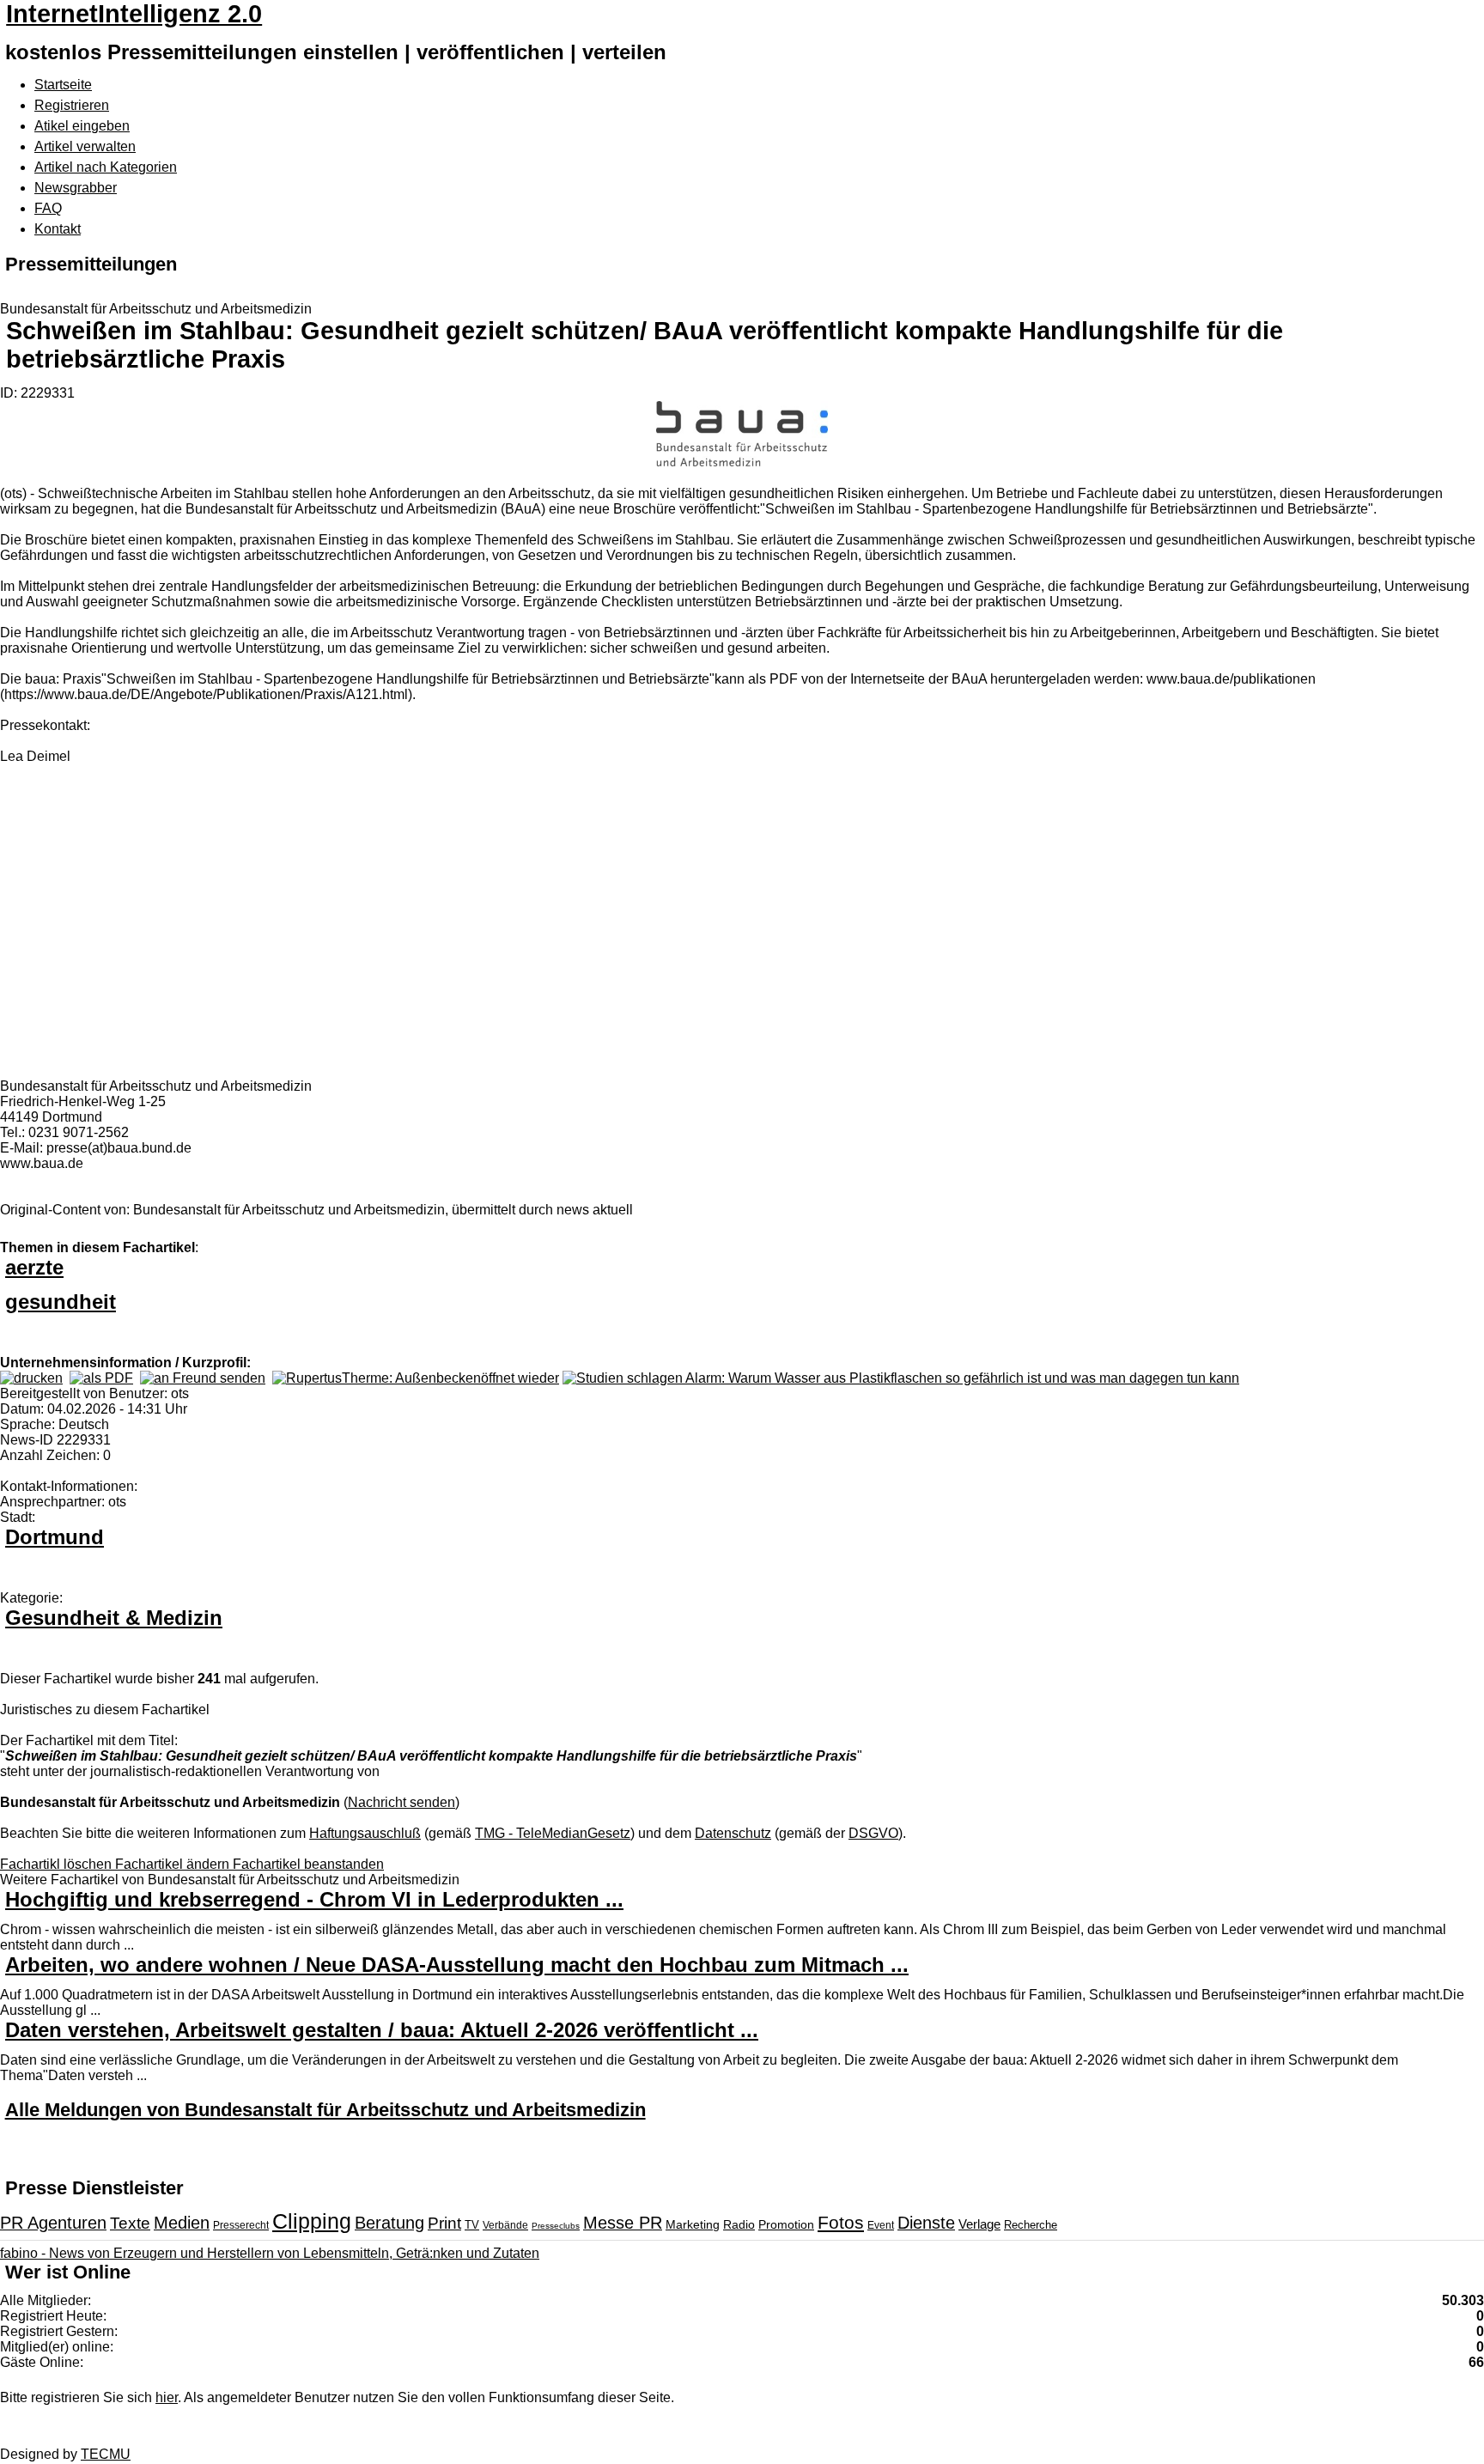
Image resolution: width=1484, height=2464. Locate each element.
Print (444, 2223)
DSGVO (873, 1833)
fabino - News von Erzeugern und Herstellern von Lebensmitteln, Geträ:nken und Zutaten (270, 2253)
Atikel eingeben (82, 126)
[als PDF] (101, 1378)
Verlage (979, 2224)
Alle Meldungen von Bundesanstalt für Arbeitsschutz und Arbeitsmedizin (325, 2110)
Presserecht (241, 2225)
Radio (739, 2224)
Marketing (693, 2224)
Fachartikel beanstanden (308, 1864)
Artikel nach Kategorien (106, 167)
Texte (130, 2223)
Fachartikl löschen (58, 1864)
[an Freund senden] (203, 1378)
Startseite (63, 85)
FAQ (48, 208)
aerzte (34, 1267)
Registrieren (72, 105)
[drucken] (31, 1378)
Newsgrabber (76, 188)
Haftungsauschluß (365, 1833)
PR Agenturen (53, 2223)
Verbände (505, 2225)
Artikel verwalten (85, 146)
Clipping (312, 2221)
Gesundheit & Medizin (114, 1618)
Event (881, 2225)
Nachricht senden (401, 1802)
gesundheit (61, 1302)
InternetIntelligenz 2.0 (134, 14)
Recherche (1031, 2225)
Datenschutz (733, 1833)
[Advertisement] (258, 931)
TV (472, 2225)
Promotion (786, 2224)
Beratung (389, 2223)
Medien (182, 2223)
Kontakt (58, 229)
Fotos (841, 2222)
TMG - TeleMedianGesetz (553, 1833)
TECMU (106, 2454)
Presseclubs (556, 2226)
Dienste (926, 2223)
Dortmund (55, 1537)
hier (167, 2397)
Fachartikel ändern (174, 1864)
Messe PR (623, 2223)
